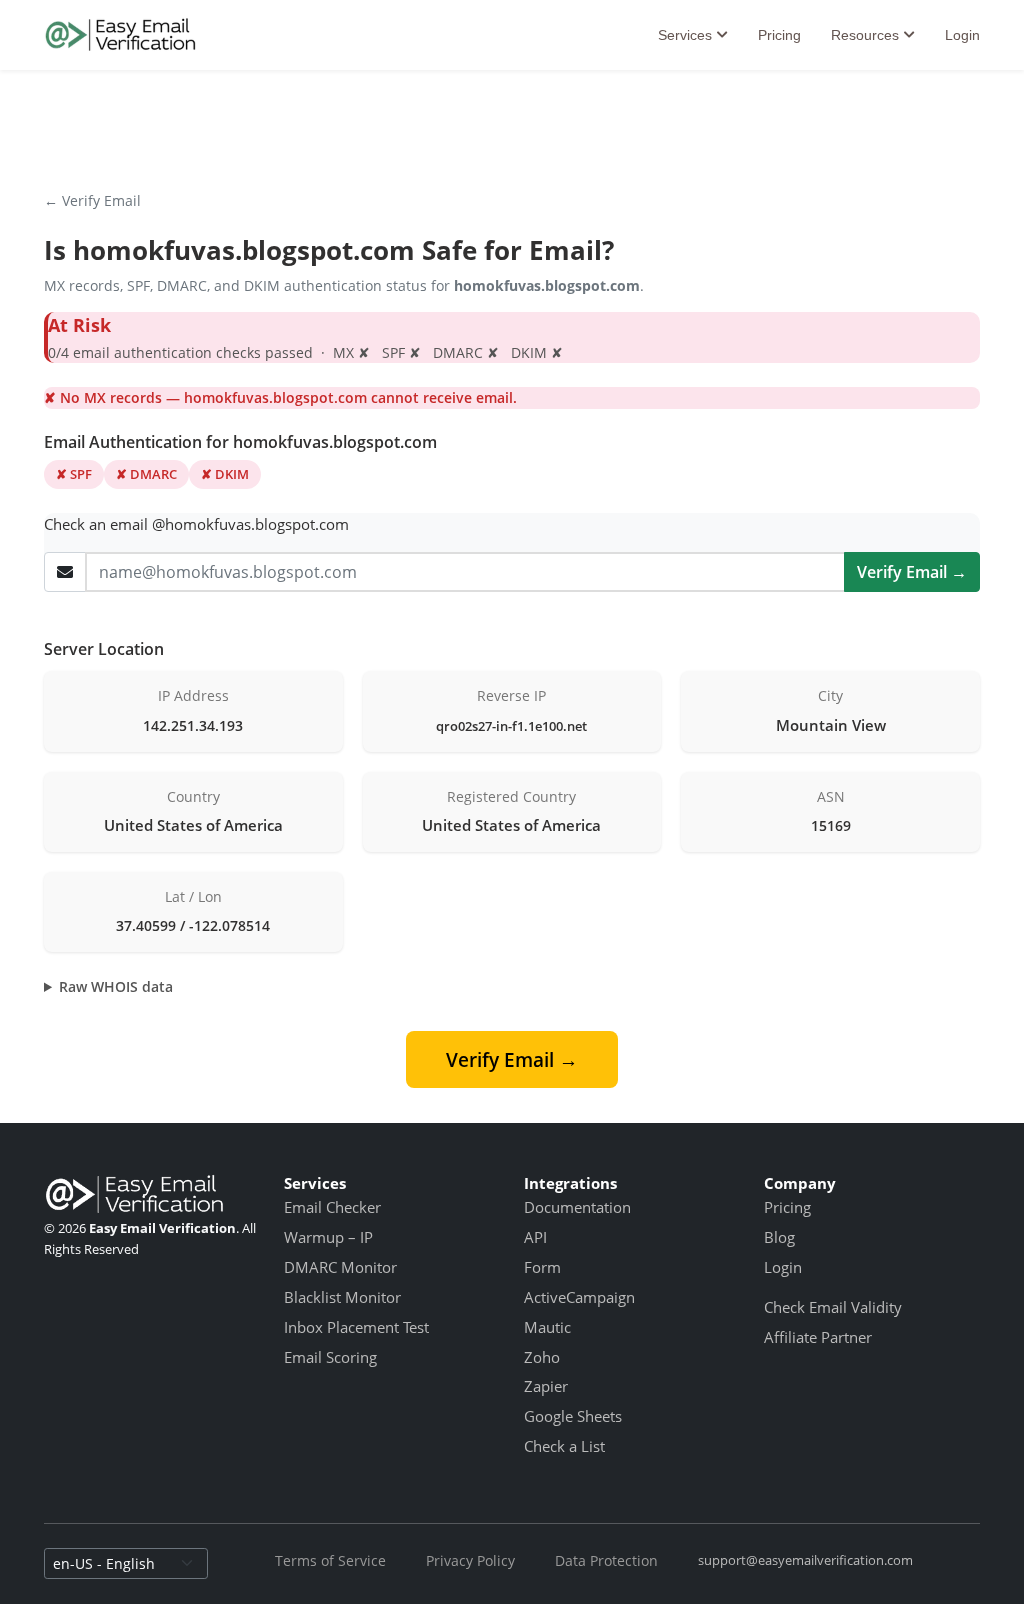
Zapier (546, 1386)
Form (542, 1267)
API (535, 1237)
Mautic (547, 1327)
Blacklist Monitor (342, 1297)
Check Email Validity (833, 1307)
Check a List (564, 1446)
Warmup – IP (328, 1237)
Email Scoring (330, 1357)
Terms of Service (330, 1560)
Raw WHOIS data (116, 986)
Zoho (542, 1357)
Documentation (577, 1207)
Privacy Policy (470, 1560)
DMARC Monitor (340, 1267)
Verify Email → (912, 572)
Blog (779, 1237)
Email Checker (332, 1207)
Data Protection (606, 1560)
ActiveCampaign (579, 1297)
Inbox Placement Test (356, 1327)
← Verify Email (92, 200)
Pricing (779, 35)
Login (962, 35)
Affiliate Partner (818, 1337)
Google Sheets (573, 1416)
